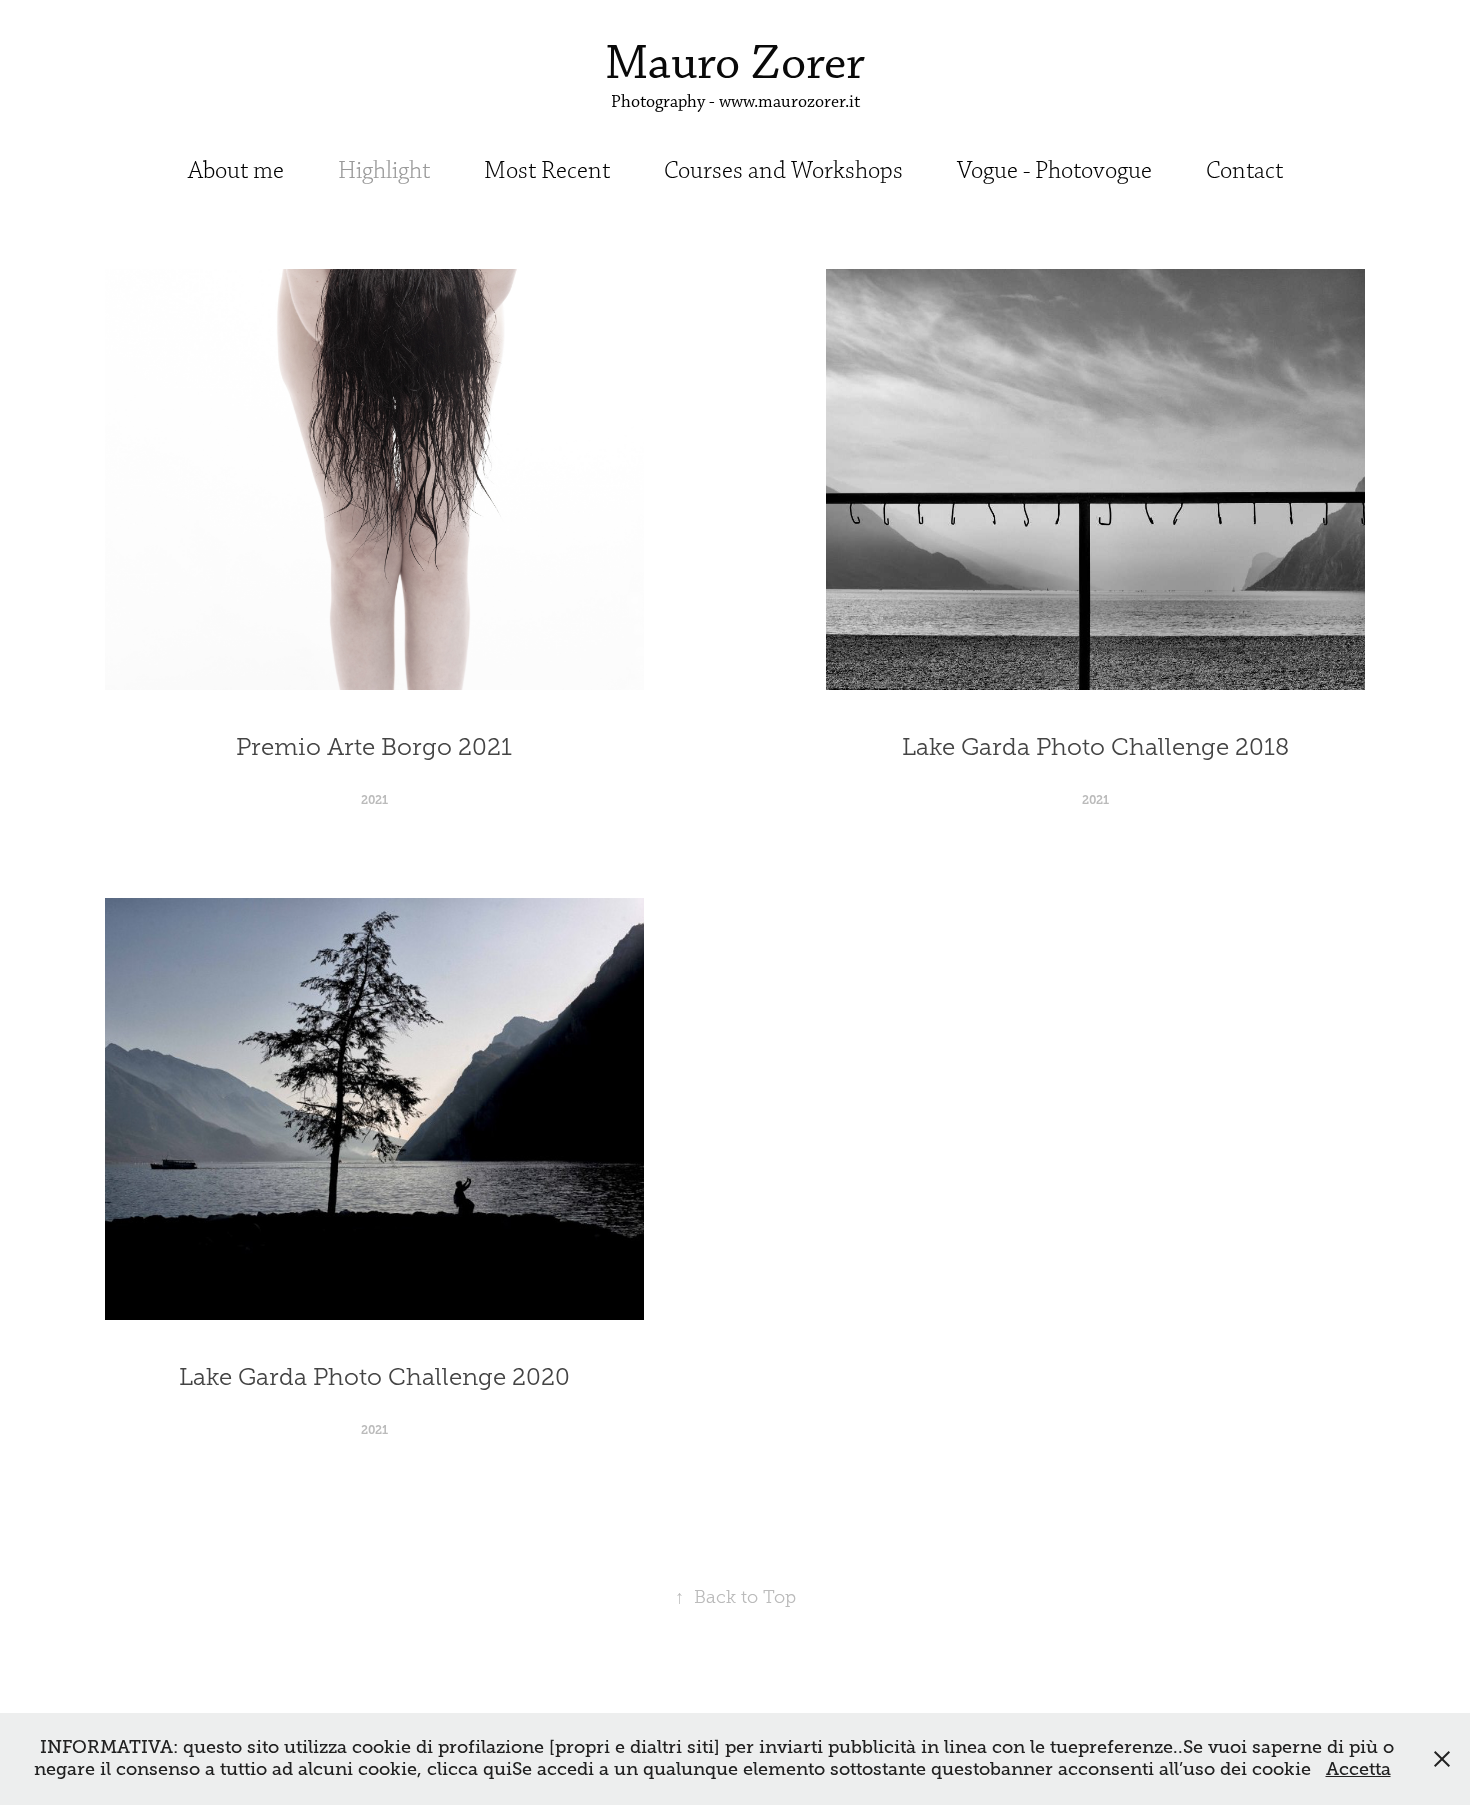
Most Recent (547, 171)
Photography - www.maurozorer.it (735, 102)
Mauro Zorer (735, 64)
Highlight (384, 171)
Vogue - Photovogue (1054, 171)
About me (236, 171)
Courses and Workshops (783, 171)
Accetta (1358, 1769)
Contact (1244, 171)
